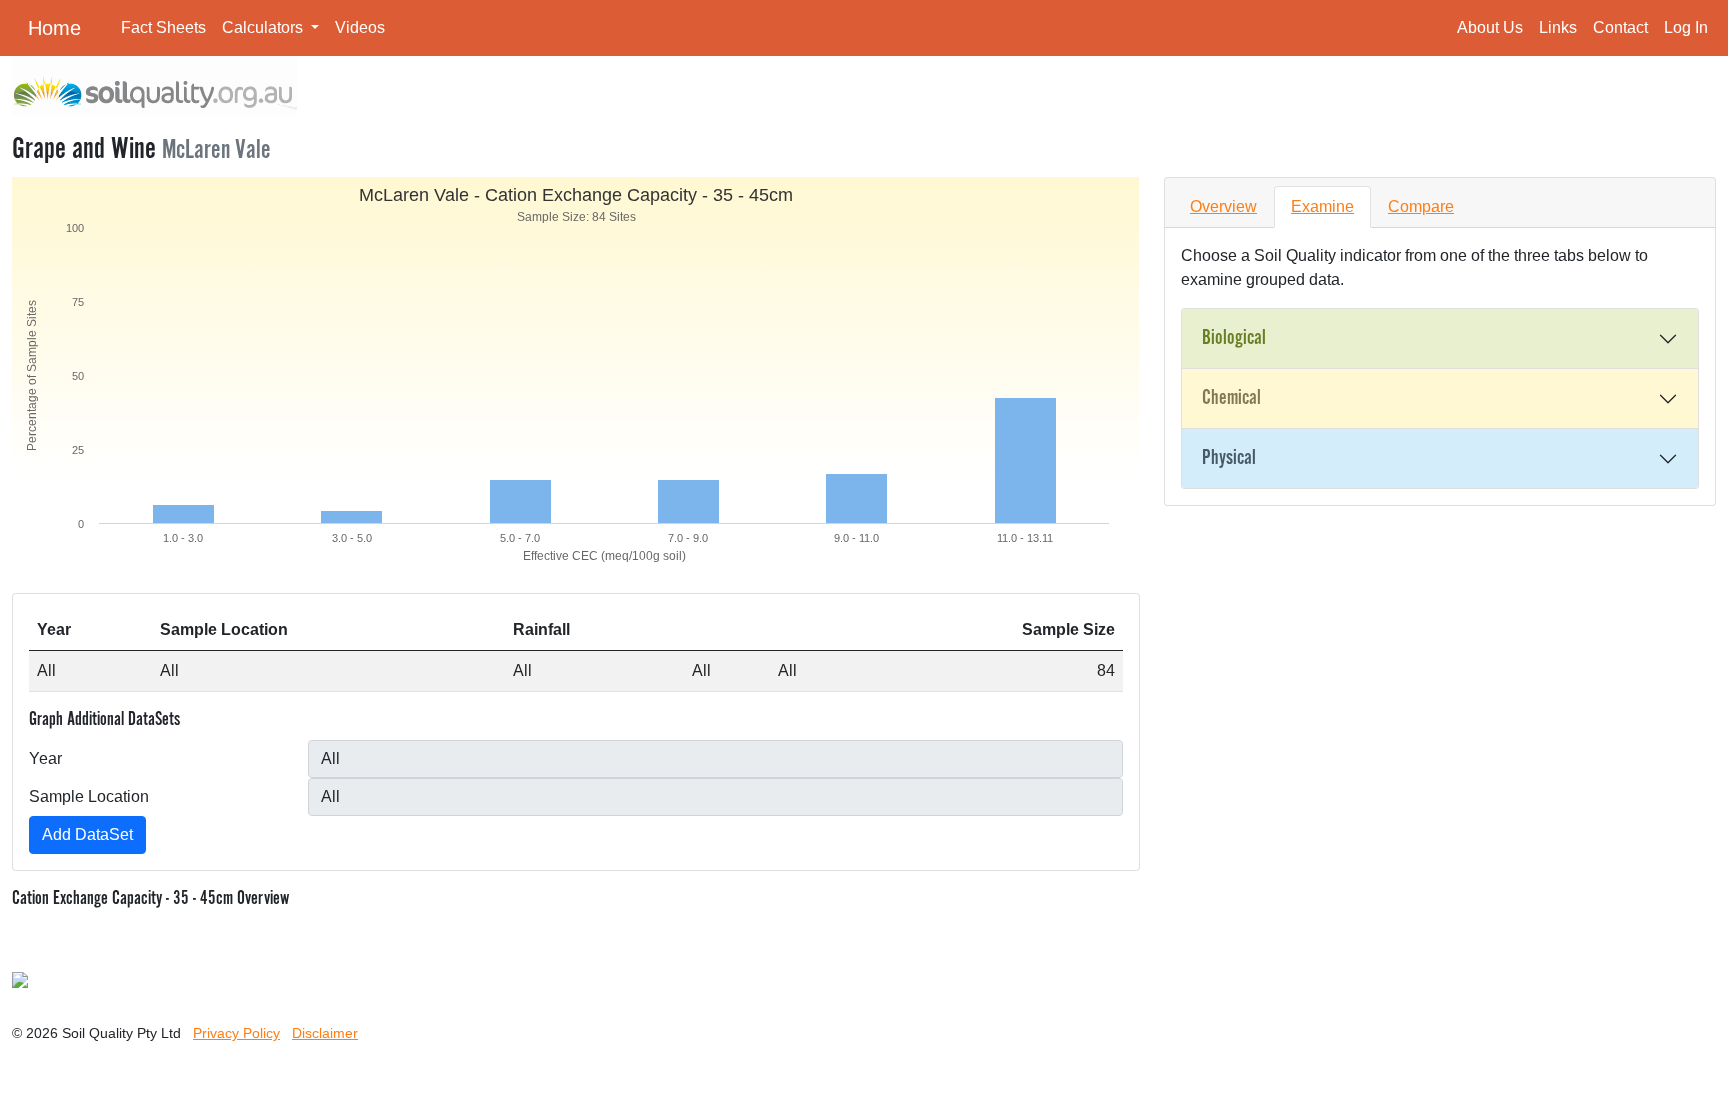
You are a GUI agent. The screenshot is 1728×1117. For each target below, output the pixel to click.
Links (1558, 27)
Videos (360, 27)
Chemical (1231, 398)
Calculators (264, 27)
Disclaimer (325, 1033)
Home (54, 28)
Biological (1234, 338)
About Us (1490, 27)
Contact (1620, 27)
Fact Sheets (163, 27)
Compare (1421, 206)
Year (45, 758)
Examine (1322, 206)
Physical (1229, 458)
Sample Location (89, 796)
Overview (1223, 206)
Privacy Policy (236, 1033)
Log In (1686, 27)
